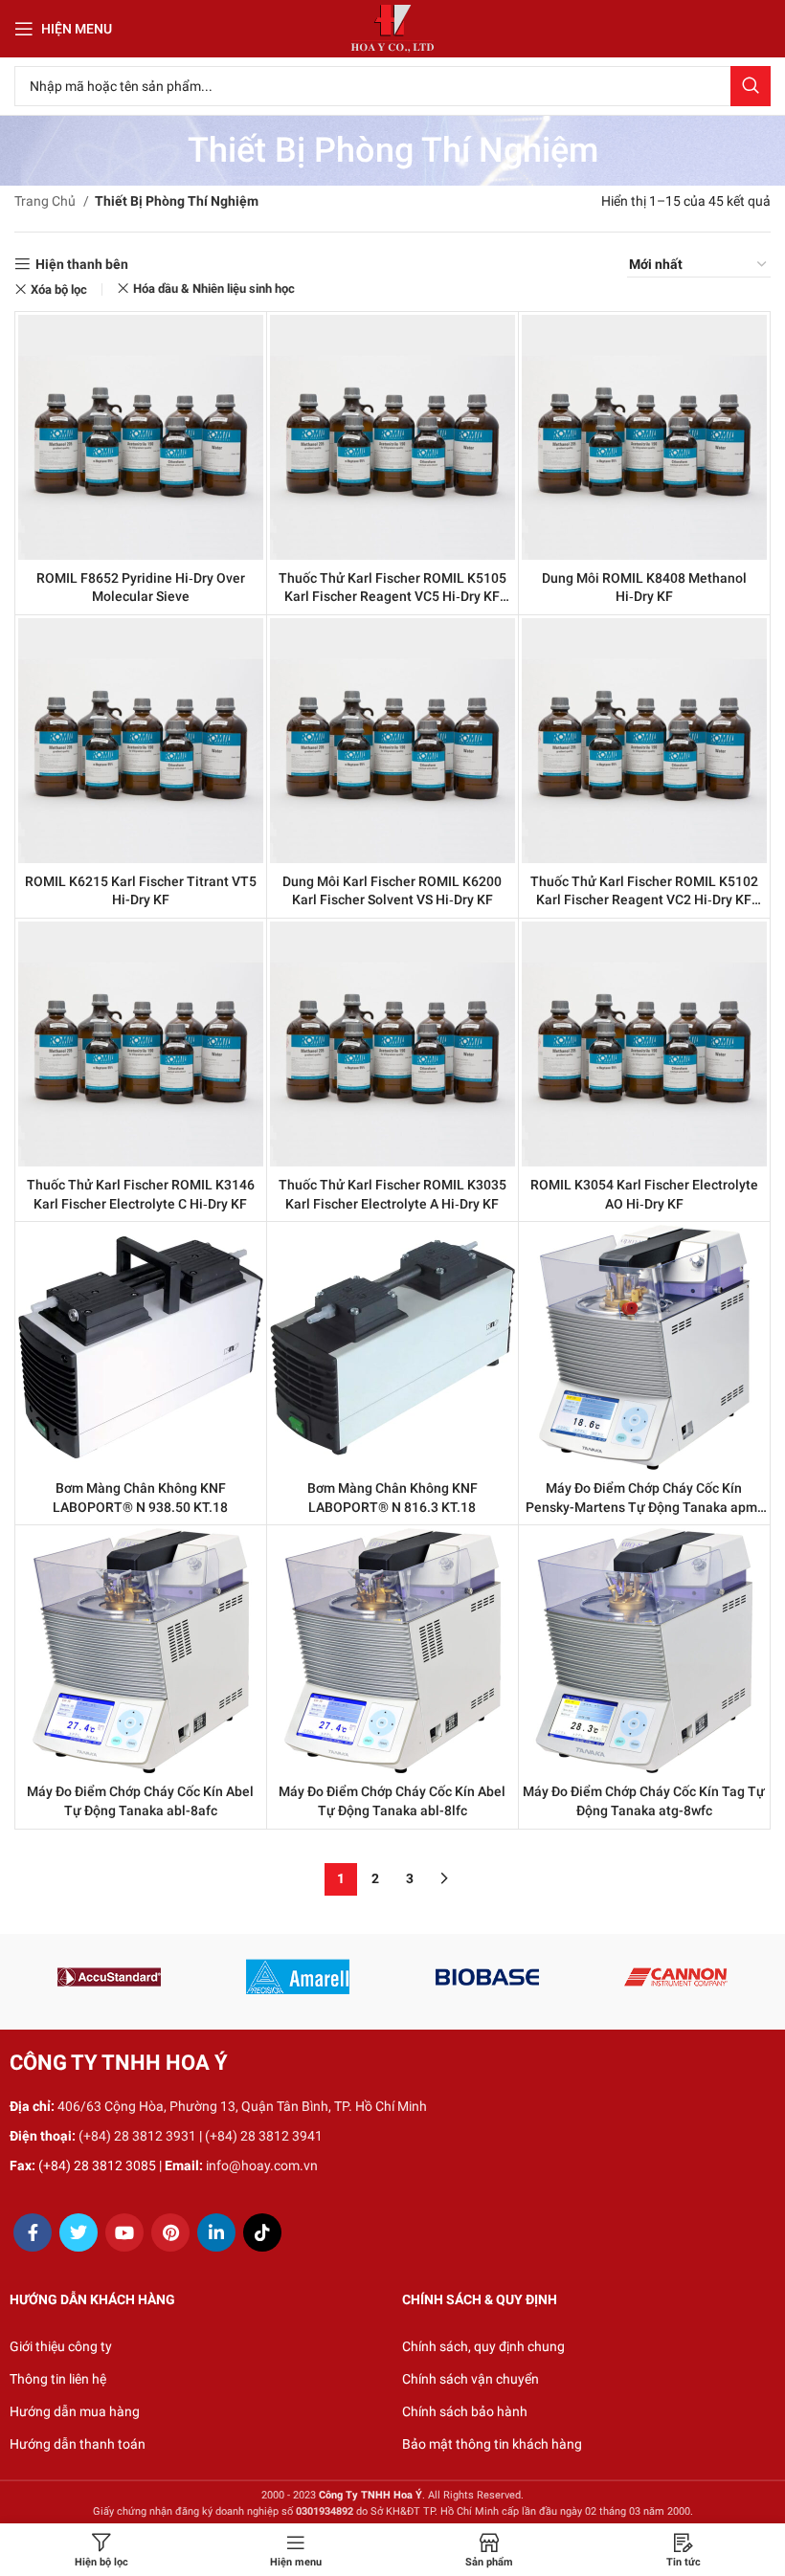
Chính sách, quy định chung (483, 2346)
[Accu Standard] (109, 1977)
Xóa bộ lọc (59, 289)
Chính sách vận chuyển (471, 2379)
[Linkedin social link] (216, 2232)
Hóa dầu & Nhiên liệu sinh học (214, 289)
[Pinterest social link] (170, 2232)
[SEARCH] (751, 86)
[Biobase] (487, 1977)
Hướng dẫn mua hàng (75, 2411)
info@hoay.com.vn (262, 2165)
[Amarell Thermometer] (298, 1977)
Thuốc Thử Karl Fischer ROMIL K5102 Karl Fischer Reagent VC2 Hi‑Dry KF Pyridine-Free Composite (644, 900)
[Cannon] (675, 1977)
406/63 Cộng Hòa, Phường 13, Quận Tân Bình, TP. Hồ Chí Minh (242, 2106)
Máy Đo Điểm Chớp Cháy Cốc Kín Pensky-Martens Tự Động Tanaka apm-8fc (644, 1507)
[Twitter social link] (78, 2232)
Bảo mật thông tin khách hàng (492, 2444)
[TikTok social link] (262, 2232)
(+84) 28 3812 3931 (137, 2136)
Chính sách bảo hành (465, 2411)
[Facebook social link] (33, 2232)
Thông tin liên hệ (58, 2379)
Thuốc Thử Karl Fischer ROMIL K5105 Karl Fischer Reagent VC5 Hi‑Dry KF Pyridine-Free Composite (392, 597)
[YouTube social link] (124, 2232)
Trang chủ (46, 201)
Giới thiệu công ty (61, 2346)
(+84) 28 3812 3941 (264, 2136)
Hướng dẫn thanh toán (78, 2444)
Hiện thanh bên (82, 264)
